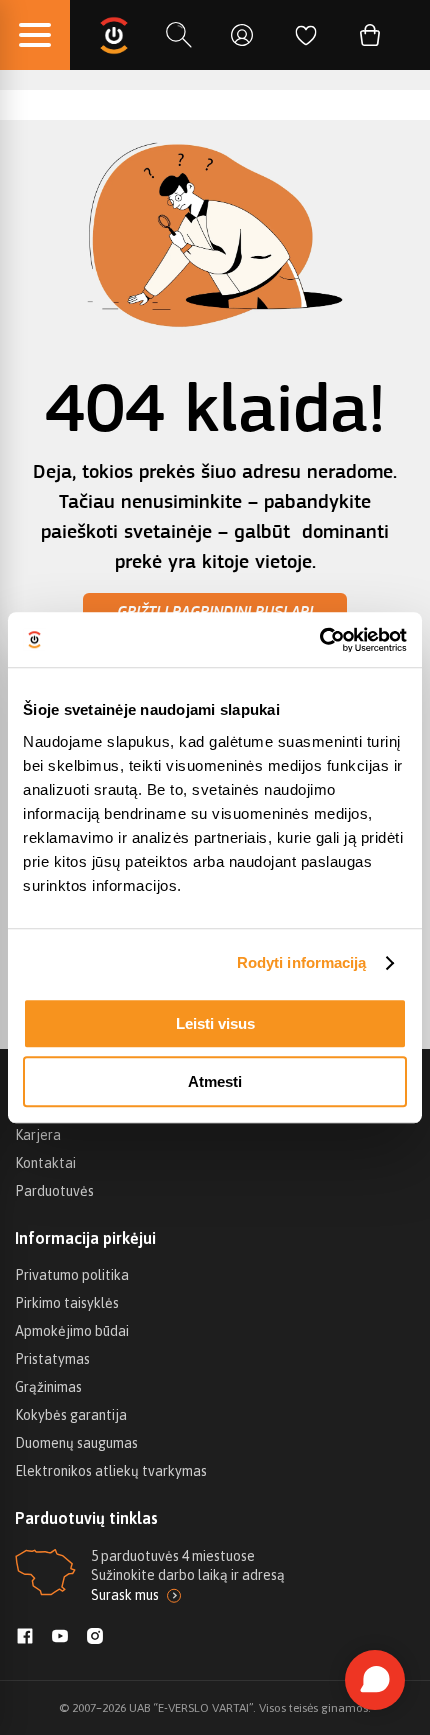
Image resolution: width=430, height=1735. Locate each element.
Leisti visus (215, 1023)
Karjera (38, 1135)
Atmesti (215, 1081)
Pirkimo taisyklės (67, 1303)
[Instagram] (95, 1638)
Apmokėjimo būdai (72, 1331)
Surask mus (125, 1595)
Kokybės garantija (71, 1415)
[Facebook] (25, 1638)
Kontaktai (45, 1163)
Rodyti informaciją (302, 962)
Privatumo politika (72, 1275)
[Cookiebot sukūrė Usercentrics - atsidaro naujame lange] (319, 640)
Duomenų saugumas (76, 1443)
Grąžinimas (48, 1387)
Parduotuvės (54, 1191)
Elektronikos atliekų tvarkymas (111, 1471)
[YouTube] (60, 1638)
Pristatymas (52, 1359)
